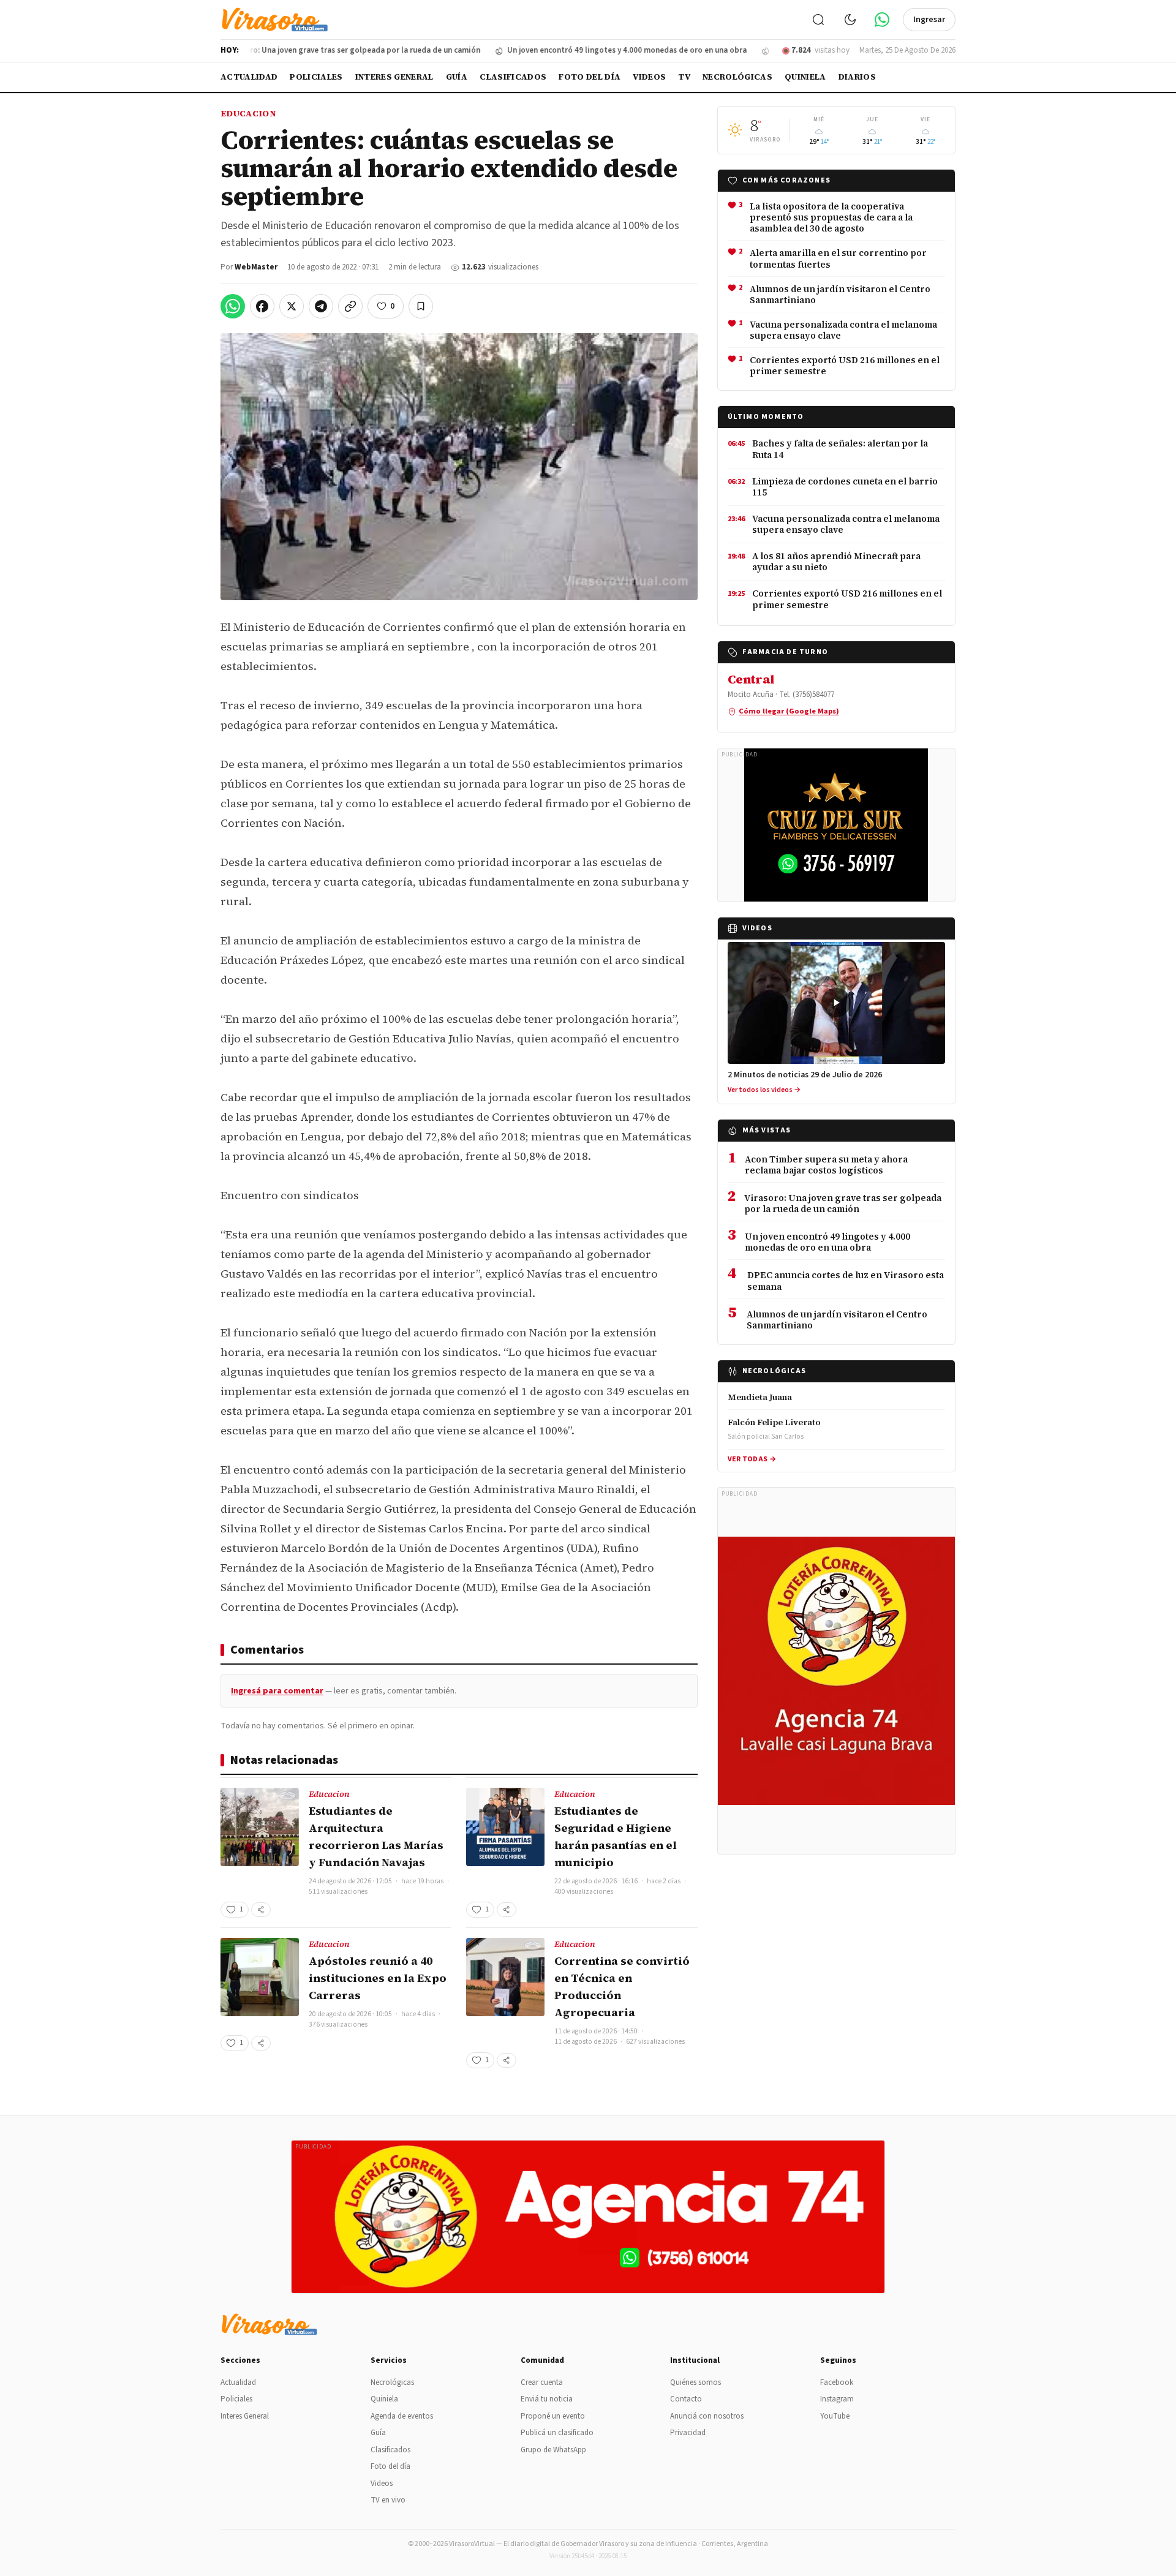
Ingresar (929, 20)
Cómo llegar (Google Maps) (789, 711)
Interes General (394, 77)
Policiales (316, 77)
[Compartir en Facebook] (262, 306)
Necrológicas (737, 77)
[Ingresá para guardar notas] (421, 306)
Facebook (837, 2382)
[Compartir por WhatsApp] (233, 306)
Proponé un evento (553, 2416)
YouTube (835, 2416)
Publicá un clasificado (557, 2433)
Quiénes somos (695, 2382)
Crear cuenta (542, 2382)
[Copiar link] (350, 306)
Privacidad (688, 2433)
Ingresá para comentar (277, 1691)
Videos (649, 77)
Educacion (248, 113)
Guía (457, 77)
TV (684, 77)
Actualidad (249, 77)
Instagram (837, 2399)
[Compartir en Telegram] (321, 306)
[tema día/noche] (850, 20)
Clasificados (513, 77)
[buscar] (818, 20)
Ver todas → (752, 1459)
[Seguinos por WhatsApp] (882, 20)
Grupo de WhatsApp (553, 2450)
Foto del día (590, 77)
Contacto (686, 2399)
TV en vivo (388, 2500)
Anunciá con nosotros (707, 2416)
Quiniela (805, 77)
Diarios (857, 77)
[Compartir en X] (292, 306)
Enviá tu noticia (547, 2399)
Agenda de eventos (402, 2416)
